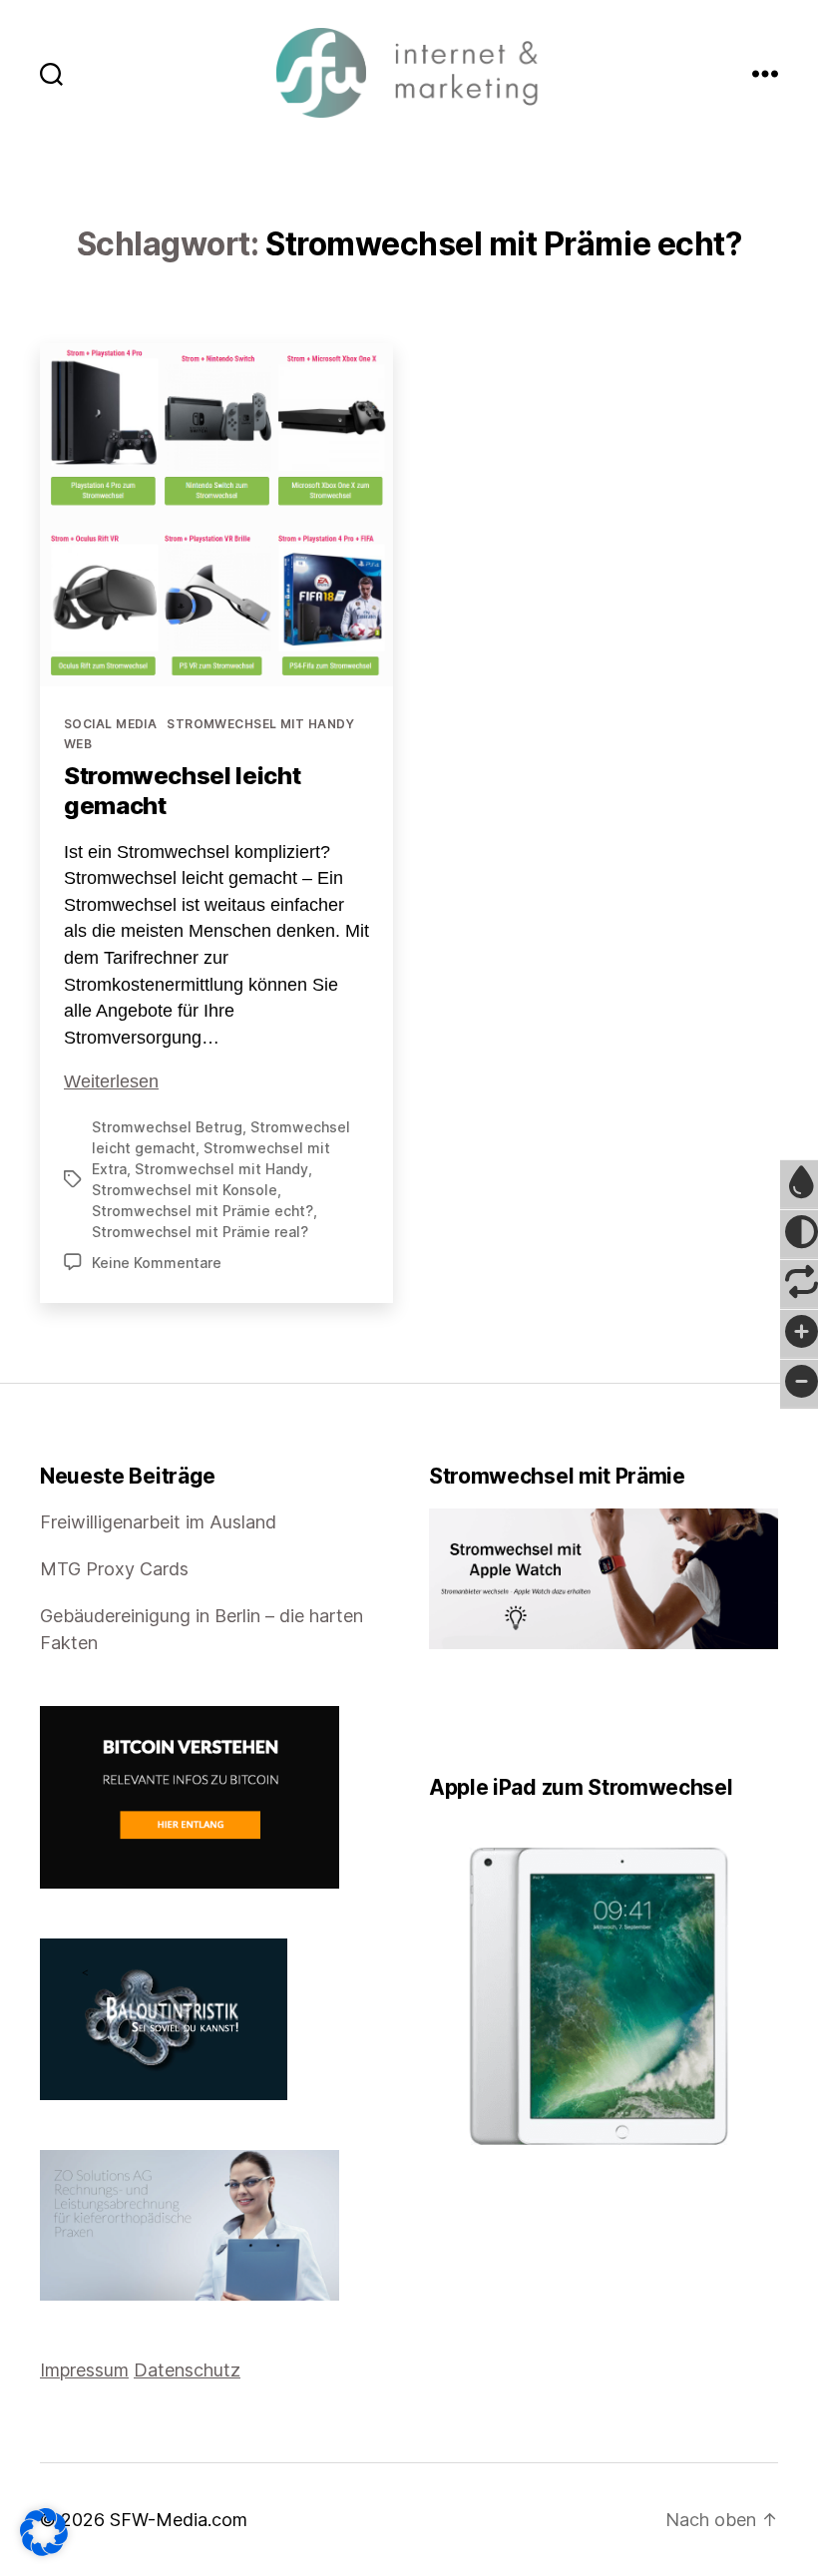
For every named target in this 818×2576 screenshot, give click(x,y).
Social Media (110, 724)
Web (78, 744)
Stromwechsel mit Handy (260, 724)
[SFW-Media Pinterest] (492, 1712)
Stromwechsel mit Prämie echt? (203, 1211)
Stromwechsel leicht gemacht (182, 791)
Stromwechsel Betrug (167, 1127)
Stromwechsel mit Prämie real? (200, 1232)
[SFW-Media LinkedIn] (464, 1712)
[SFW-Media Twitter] (450, 1712)
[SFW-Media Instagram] (478, 1712)
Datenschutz (187, 2370)
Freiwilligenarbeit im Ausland (158, 1522)
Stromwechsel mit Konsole (185, 1190)
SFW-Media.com (179, 2520)
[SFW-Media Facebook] (436, 1712)
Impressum (84, 2370)
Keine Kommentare (157, 1263)
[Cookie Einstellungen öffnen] (44, 2532)
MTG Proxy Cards (114, 1569)
